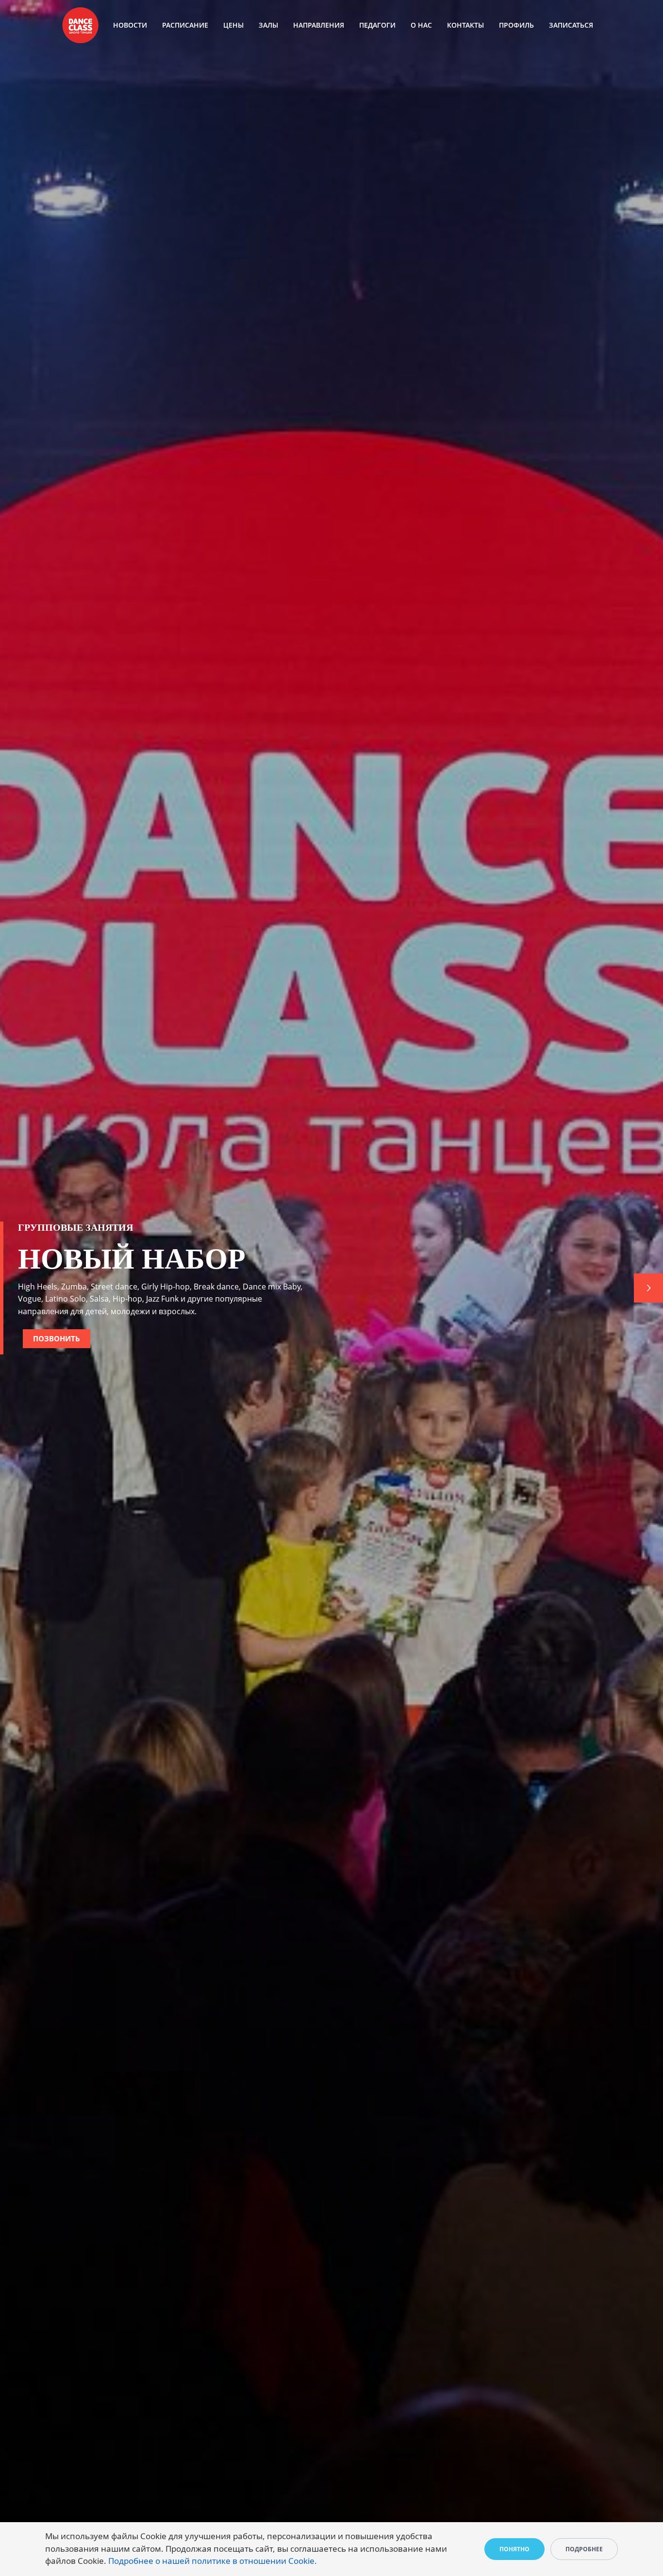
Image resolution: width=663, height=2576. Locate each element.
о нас (421, 25)
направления (319, 25)
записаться (571, 25)
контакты (465, 25)
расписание (185, 25)
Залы (268, 25)
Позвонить (57, 1338)
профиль (516, 25)
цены (233, 25)
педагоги (377, 25)
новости (130, 25)
